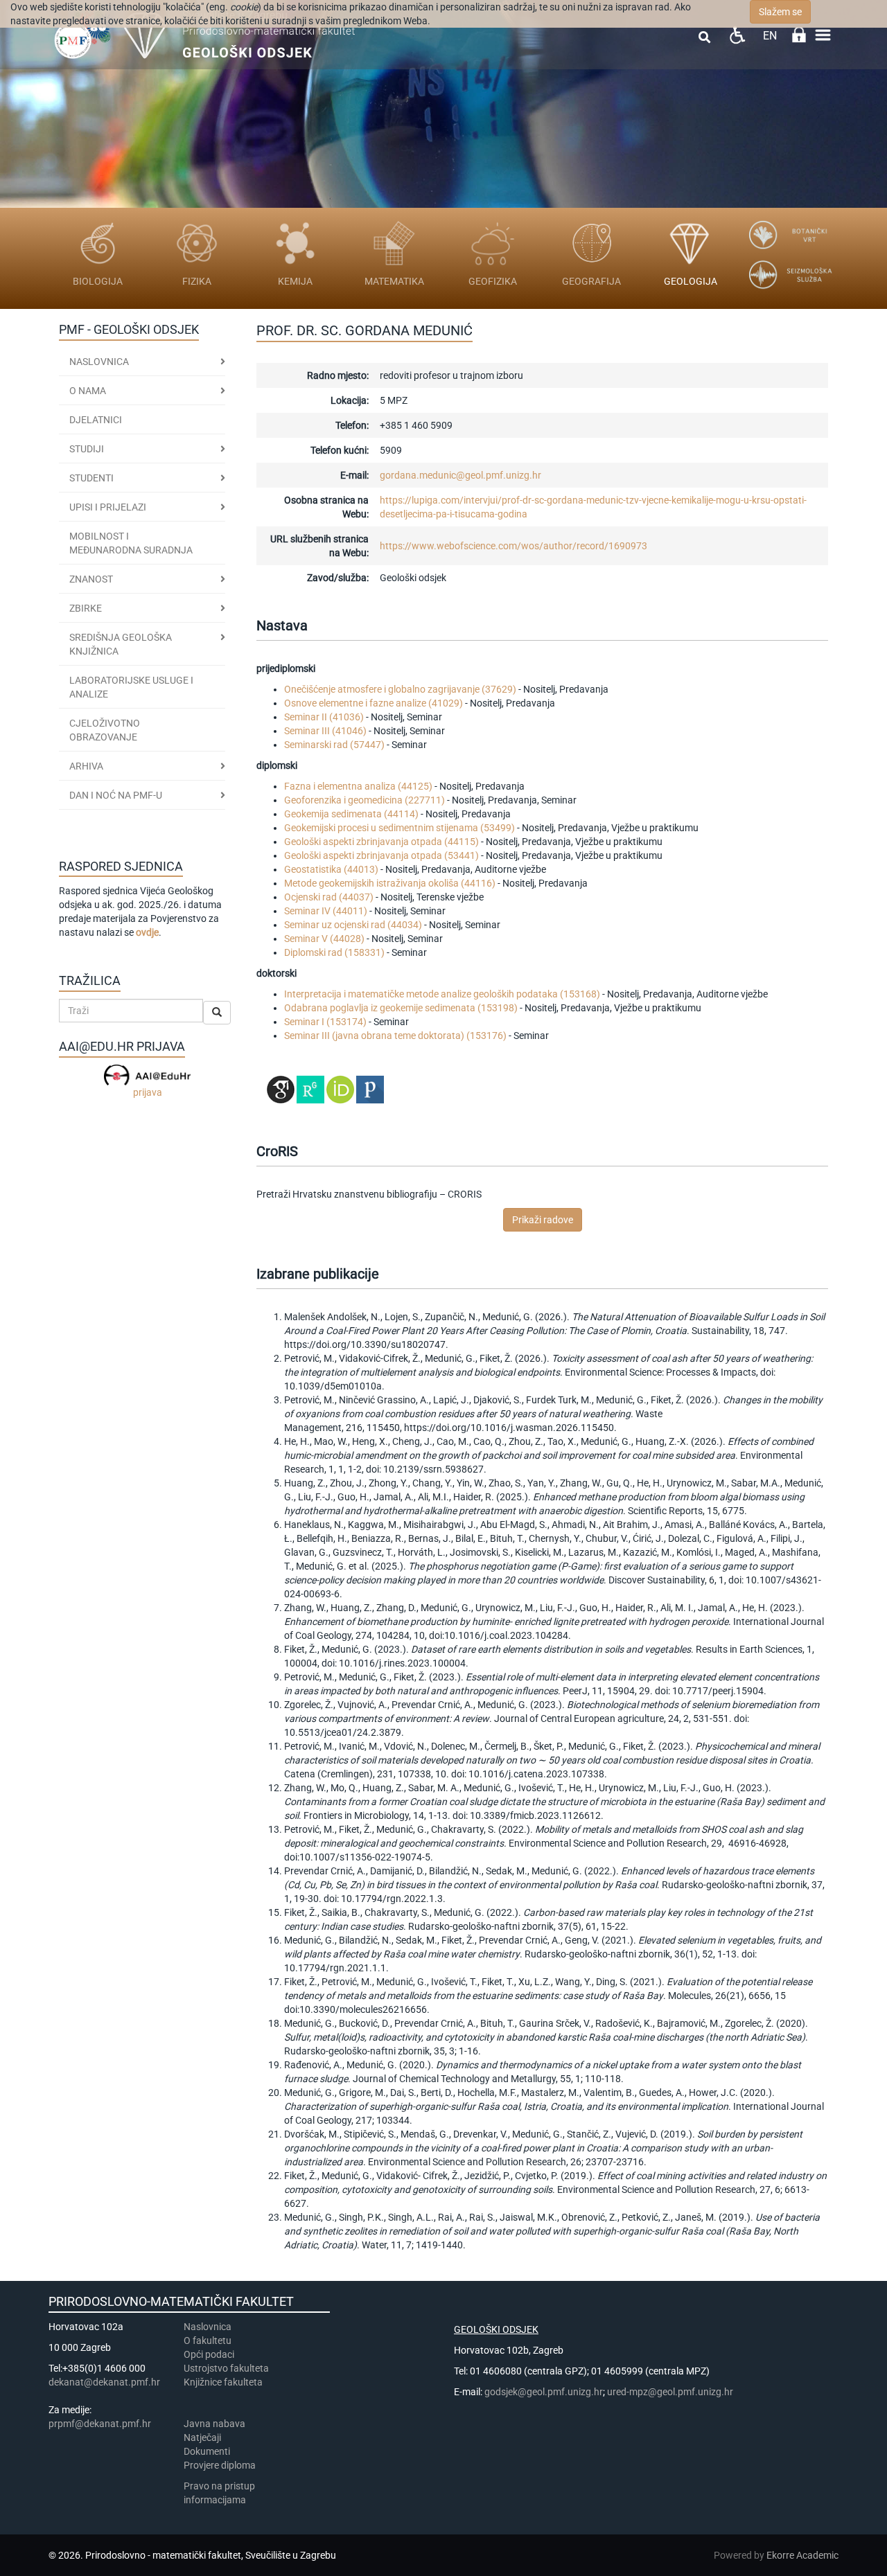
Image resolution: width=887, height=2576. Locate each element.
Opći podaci (209, 2354)
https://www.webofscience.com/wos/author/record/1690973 (513, 546)
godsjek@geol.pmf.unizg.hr (544, 2392)
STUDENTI (91, 478)
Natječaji (202, 2437)
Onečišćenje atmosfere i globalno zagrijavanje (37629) (400, 689)
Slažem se (780, 12)
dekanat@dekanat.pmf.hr (104, 2382)
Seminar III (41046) (325, 731)
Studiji (87, 449)
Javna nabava (214, 2424)
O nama (88, 391)
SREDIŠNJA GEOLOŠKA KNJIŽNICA (121, 644)
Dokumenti (207, 2451)
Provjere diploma (220, 2465)
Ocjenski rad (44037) (329, 897)
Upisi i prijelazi (108, 507)
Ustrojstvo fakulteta (226, 2368)
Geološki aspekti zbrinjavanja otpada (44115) (381, 842)
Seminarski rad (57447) (334, 745)
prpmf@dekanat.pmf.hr (100, 2424)
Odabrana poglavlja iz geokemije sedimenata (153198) (401, 1008)
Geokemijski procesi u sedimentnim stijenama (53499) (399, 828)
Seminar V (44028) (324, 939)
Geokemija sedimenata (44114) (351, 814)
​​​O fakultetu (208, 2340)
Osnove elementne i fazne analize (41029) (374, 703)
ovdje (147, 932)
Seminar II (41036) (324, 717)
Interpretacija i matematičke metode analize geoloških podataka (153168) (442, 994)
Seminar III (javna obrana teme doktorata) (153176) (395, 1036)
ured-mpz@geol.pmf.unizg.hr (670, 2392)
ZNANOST (91, 579)
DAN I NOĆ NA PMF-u (116, 795)
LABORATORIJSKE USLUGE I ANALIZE (131, 687)
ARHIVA (86, 766)
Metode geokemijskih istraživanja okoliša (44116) (390, 883)
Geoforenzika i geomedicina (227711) (365, 800)
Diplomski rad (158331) (334, 952)
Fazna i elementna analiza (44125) (358, 786)
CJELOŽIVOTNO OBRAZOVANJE (105, 730)
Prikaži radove (543, 1220)
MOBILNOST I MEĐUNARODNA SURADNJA (131, 543)
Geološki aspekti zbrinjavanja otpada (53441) (381, 855)
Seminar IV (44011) (326, 911)
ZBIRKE (86, 608)
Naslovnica (99, 362)
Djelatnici (96, 420)
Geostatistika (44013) (331, 869)
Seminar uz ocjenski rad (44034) (353, 925)
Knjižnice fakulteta (223, 2382)
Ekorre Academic (802, 2555)
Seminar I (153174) (325, 1022)
